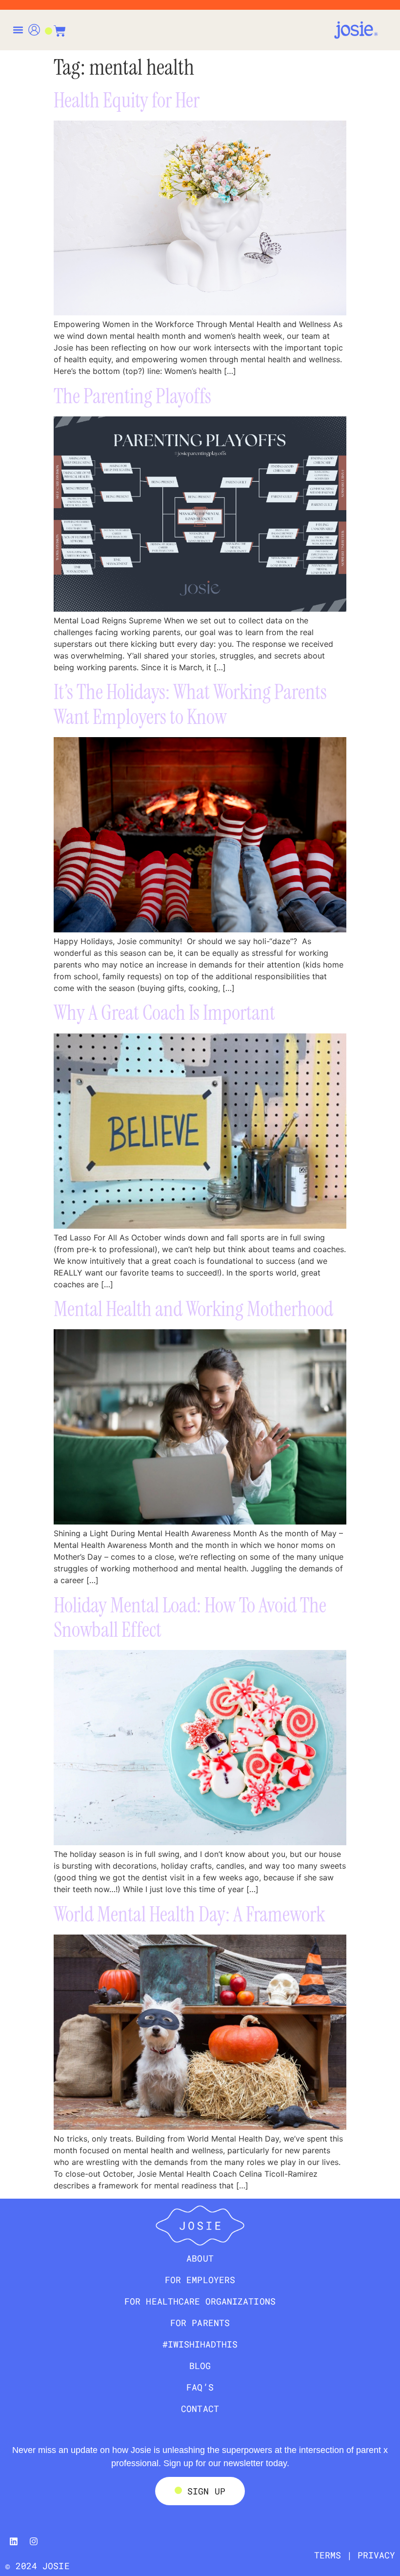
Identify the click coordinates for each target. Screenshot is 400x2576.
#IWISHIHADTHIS (200, 2344)
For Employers (200, 2280)
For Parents (200, 2323)
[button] (18, 30)
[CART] (55, 26)
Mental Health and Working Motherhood (193, 1309)
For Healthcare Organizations (200, 2301)
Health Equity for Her (127, 100)
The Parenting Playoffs (132, 396)
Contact (200, 2409)
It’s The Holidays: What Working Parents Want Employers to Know (190, 704)
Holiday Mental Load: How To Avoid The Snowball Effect (190, 1618)
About (200, 2258)
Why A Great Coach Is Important (164, 1013)
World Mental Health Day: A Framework (190, 1914)
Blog (200, 2366)
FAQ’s (200, 2387)
